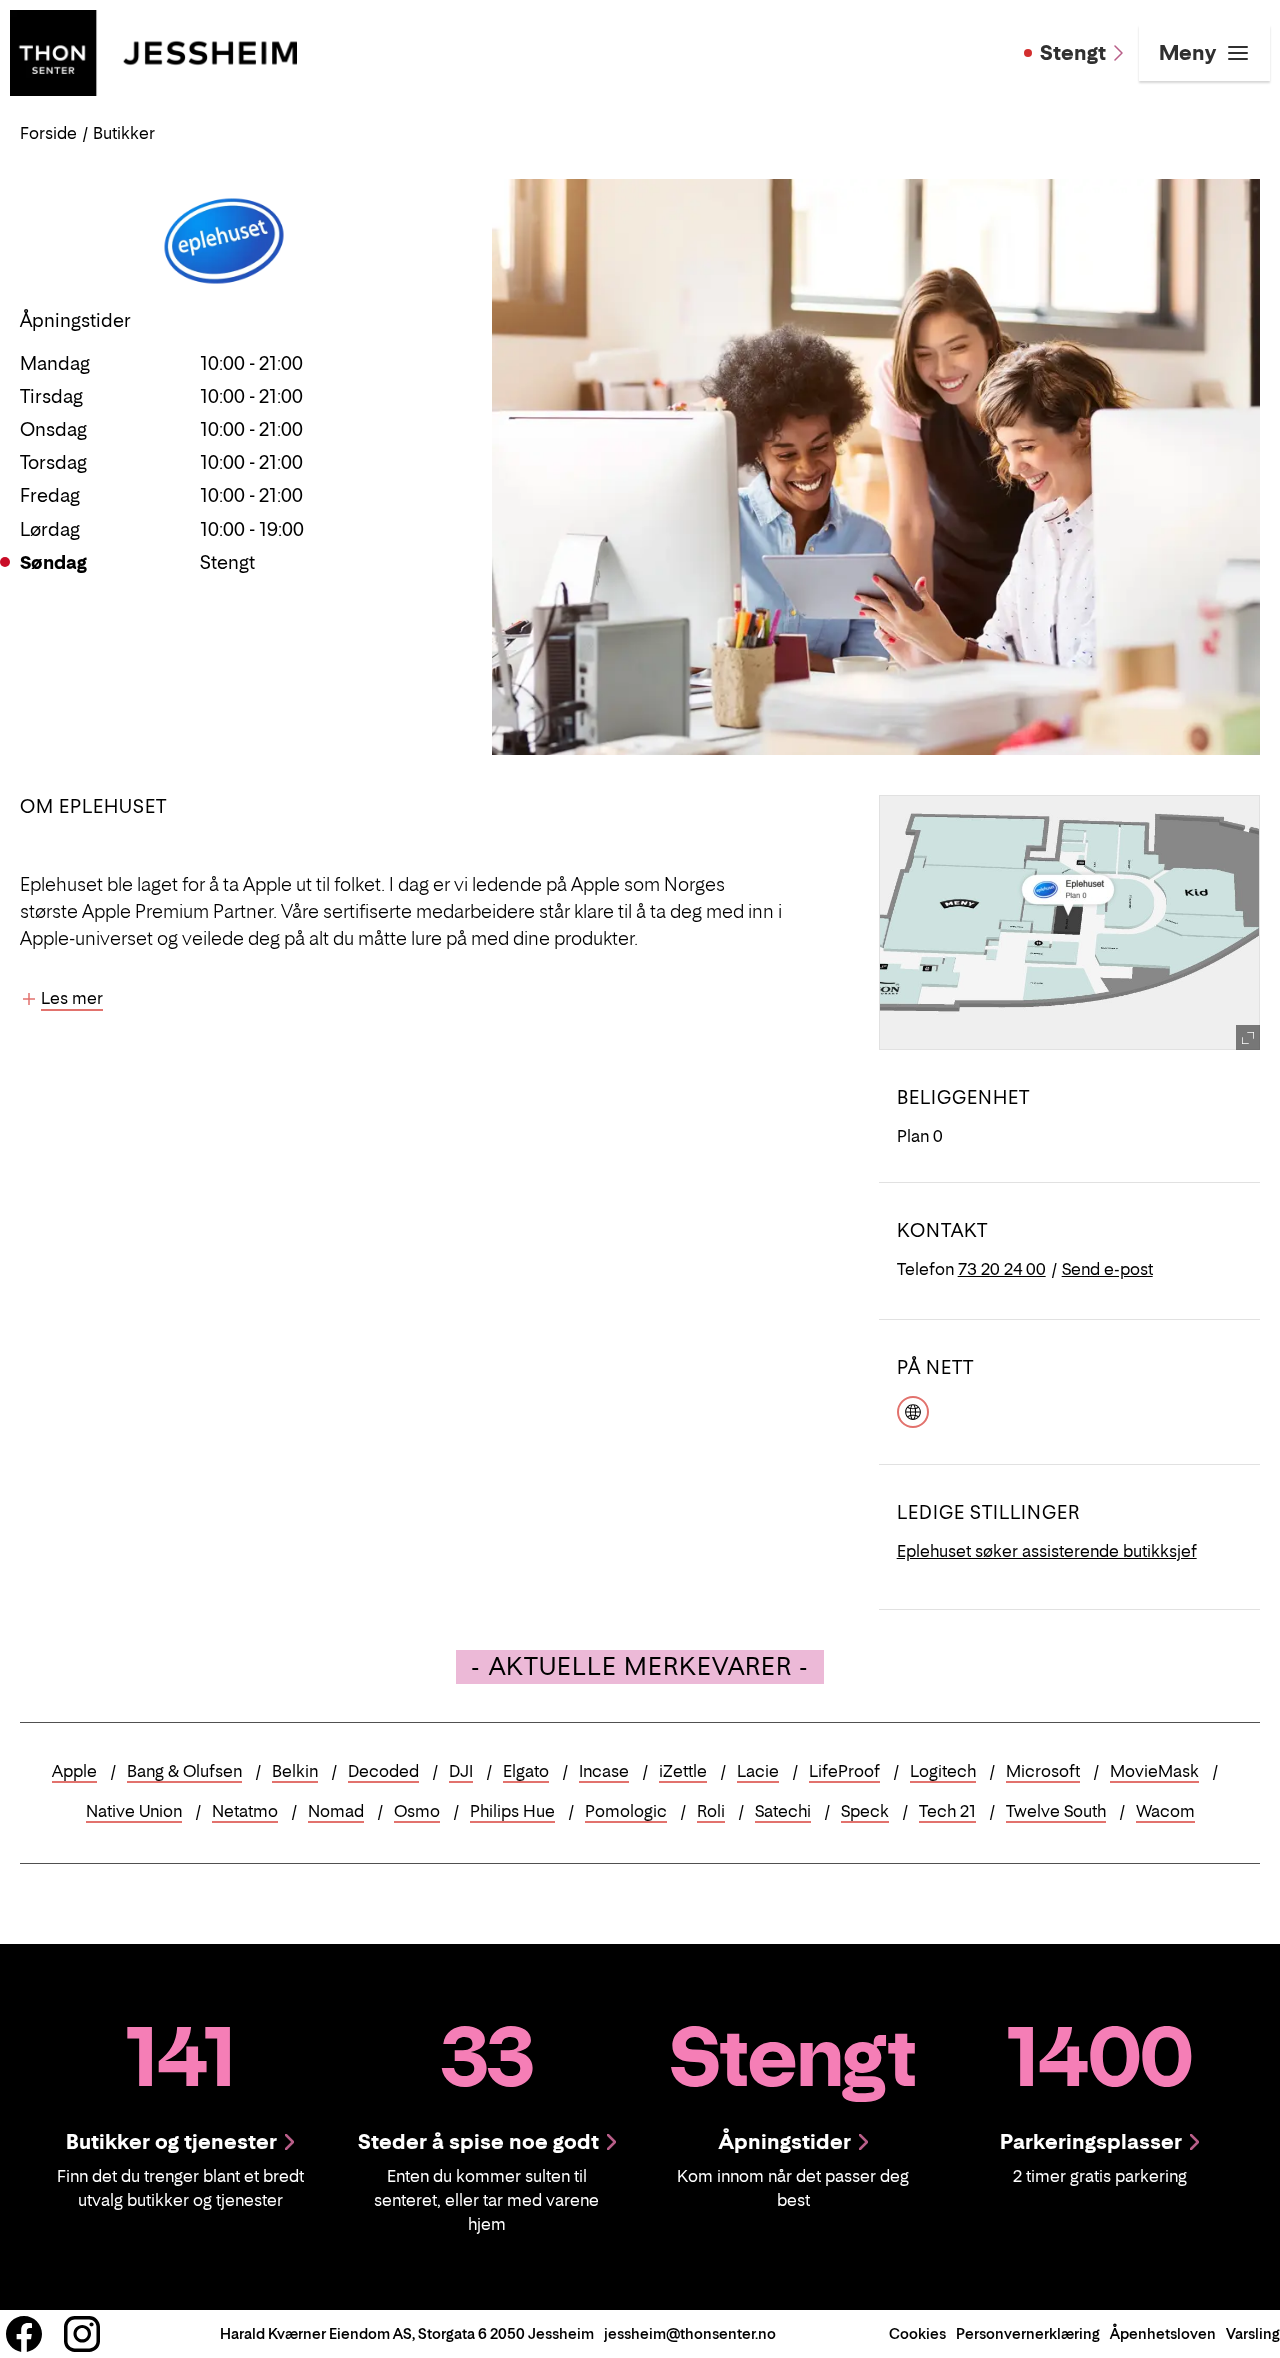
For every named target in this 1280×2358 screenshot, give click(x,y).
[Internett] (913, 1409)
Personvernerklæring (1028, 2333)
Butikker (124, 133)
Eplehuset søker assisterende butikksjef (1047, 1551)
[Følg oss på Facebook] (24, 2334)
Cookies (917, 2333)
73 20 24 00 (1002, 1269)
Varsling (1253, 2333)
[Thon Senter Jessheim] (153, 51)
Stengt (1073, 53)
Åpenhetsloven (1163, 2333)
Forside (48, 133)
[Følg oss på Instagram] (82, 2334)
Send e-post (1107, 1269)
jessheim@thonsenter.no (690, 2333)
